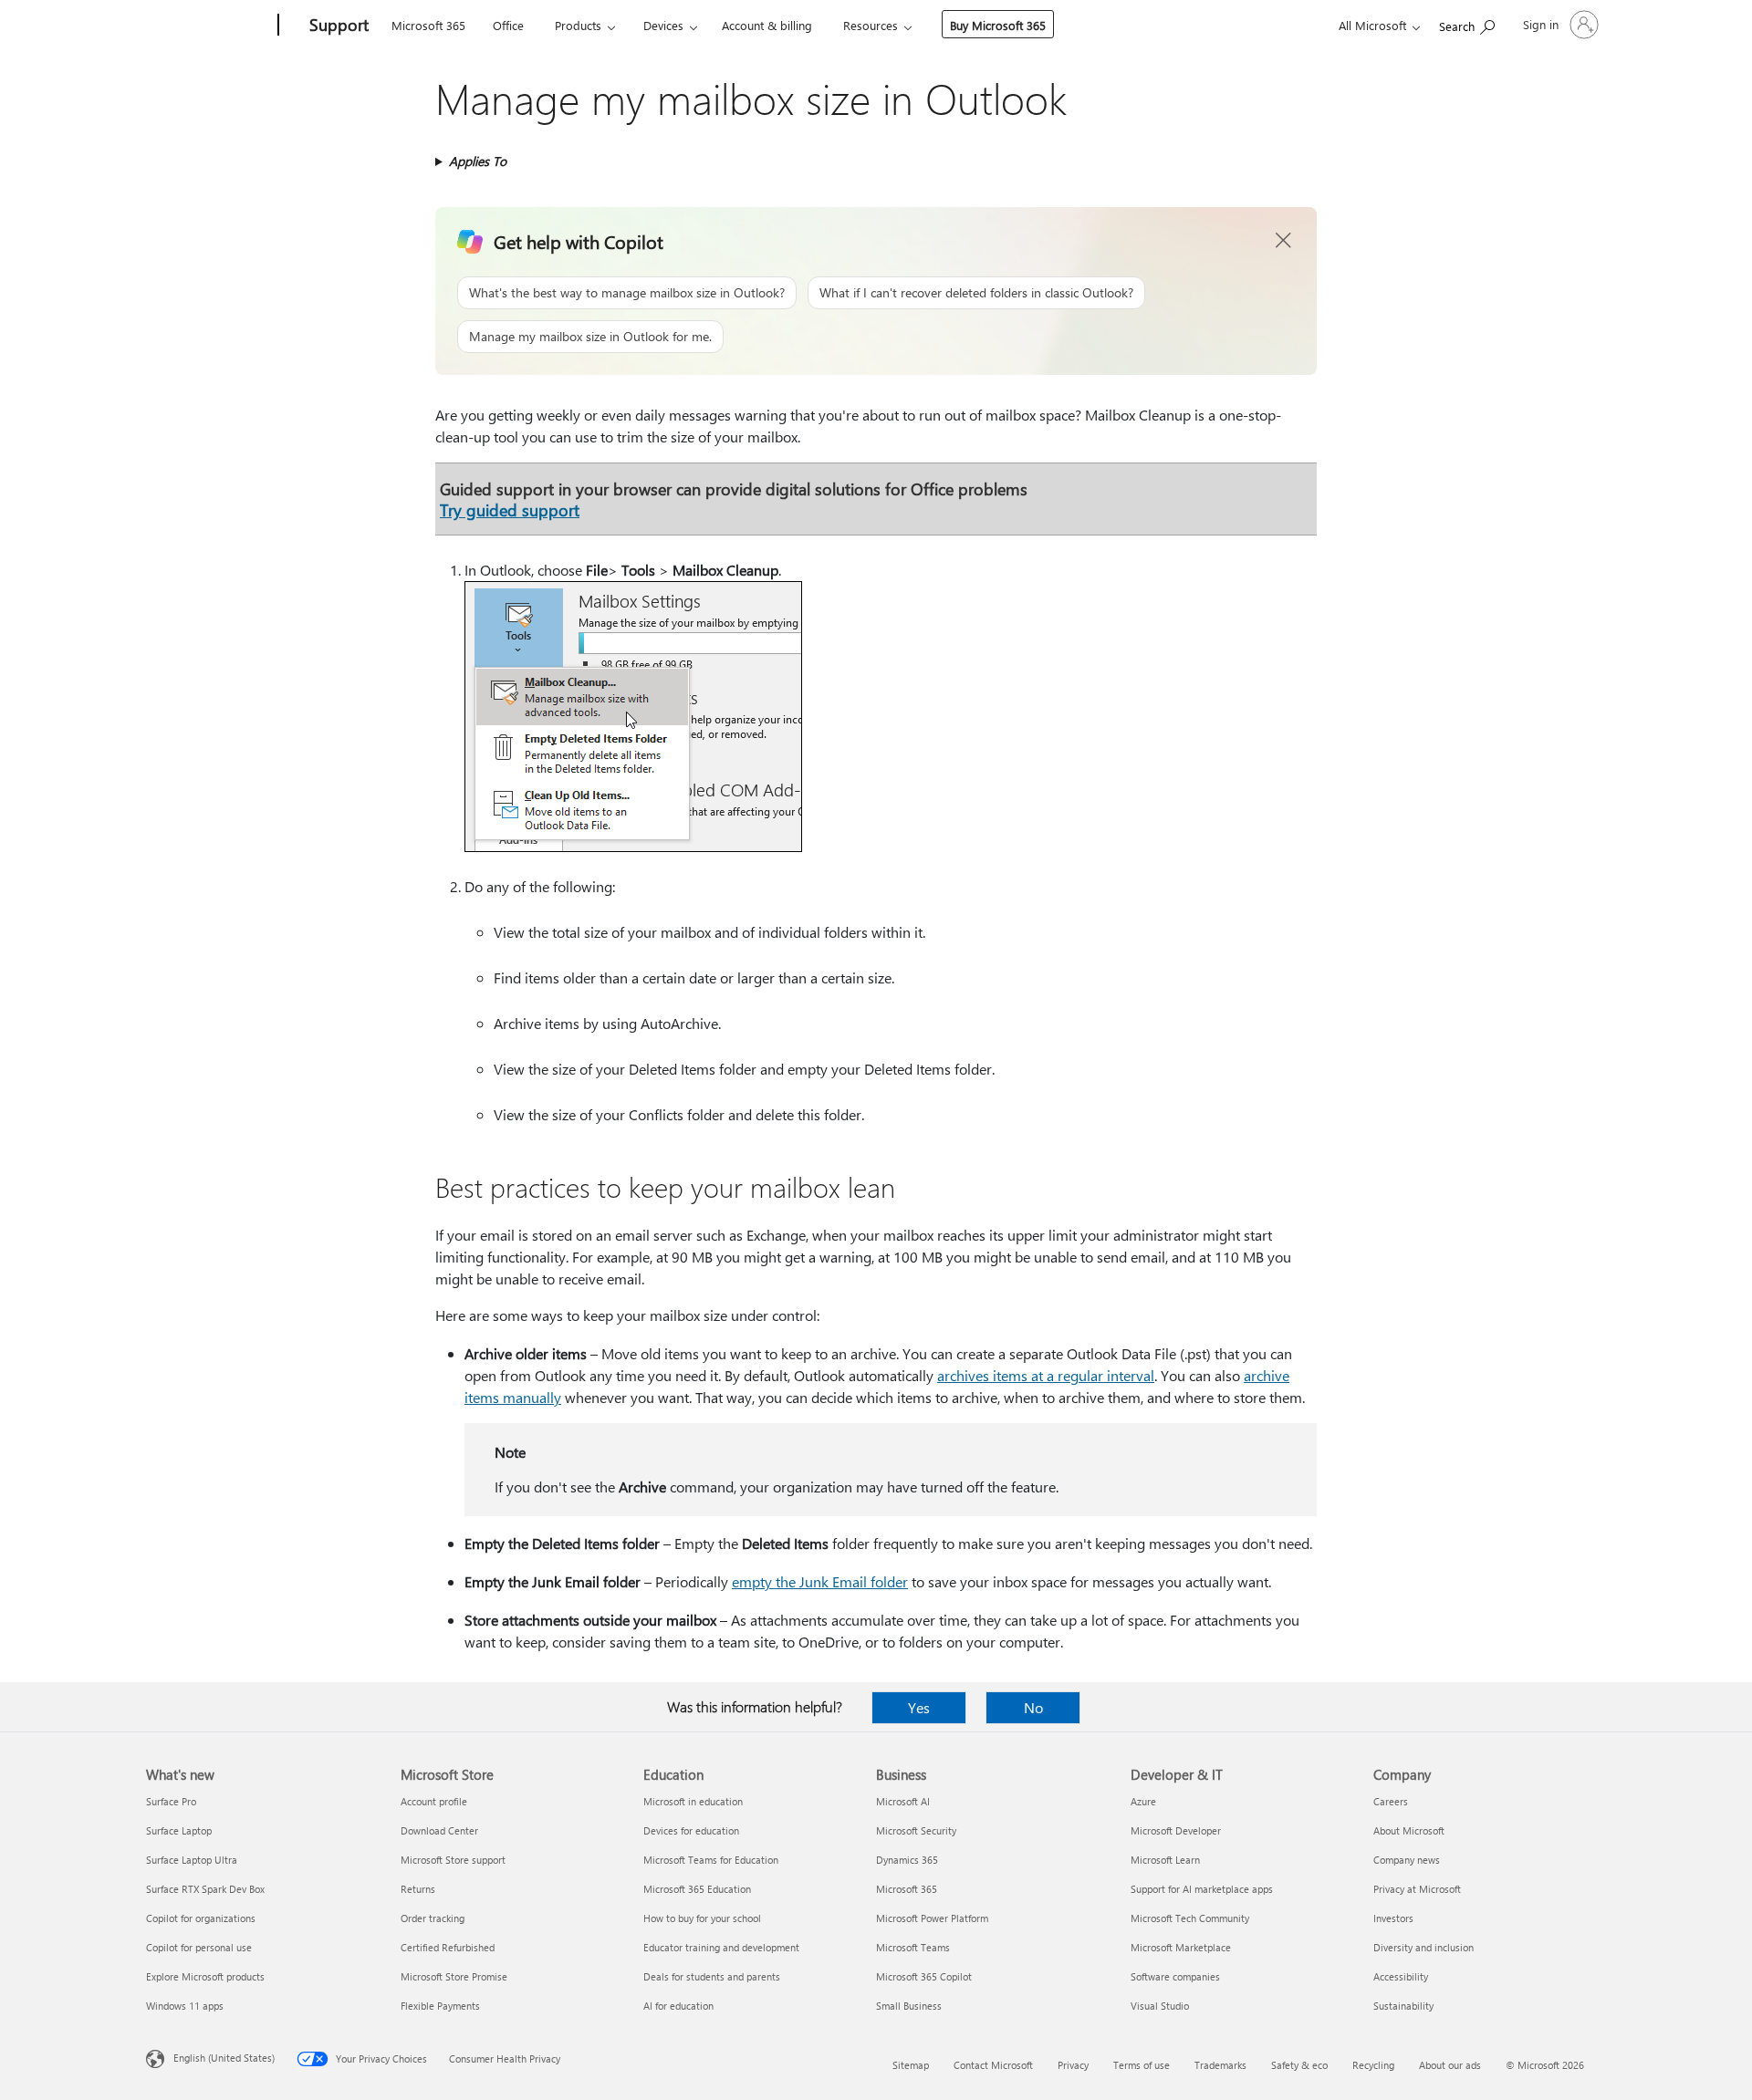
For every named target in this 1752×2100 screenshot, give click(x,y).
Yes (919, 1707)
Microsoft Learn (1165, 1860)
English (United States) (224, 2058)
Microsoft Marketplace (1181, 1947)
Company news (1407, 1860)
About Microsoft (1409, 1830)
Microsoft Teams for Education (711, 1860)
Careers (1391, 1801)
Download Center (439, 1830)
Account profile (434, 1801)
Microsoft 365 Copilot (924, 1976)
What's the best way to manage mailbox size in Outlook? (627, 292)
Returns (418, 1889)
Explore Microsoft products (205, 1976)
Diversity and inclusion (1423, 1947)
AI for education (678, 2006)
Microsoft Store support (453, 1860)
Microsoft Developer (1176, 1830)
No (1033, 1707)
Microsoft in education (693, 1801)
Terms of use (1142, 2065)
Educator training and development (721, 1947)
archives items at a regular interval (1046, 1375)
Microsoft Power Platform (932, 1918)
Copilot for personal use (199, 1947)
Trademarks (1220, 2065)
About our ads (1450, 2065)
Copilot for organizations (201, 1918)
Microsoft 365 (428, 25)
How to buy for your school (702, 1918)
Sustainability (1403, 2006)
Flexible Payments (440, 2006)
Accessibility (1401, 1976)
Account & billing (767, 25)
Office (508, 25)
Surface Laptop (179, 1830)
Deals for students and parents (712, 1976)
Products (578, 25)
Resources (871, 25)
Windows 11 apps (185, 2006)
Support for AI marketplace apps (1202, 1889)
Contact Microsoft (993, 2065)
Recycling (1373, 2065)
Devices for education (691, 1830)
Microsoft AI (903, 1801)
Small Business (909, 2006)
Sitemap (911, 2065)
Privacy (1073, 2065)
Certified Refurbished (448, 1947)
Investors (1393, 1918)
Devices (663, 25)
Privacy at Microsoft (1417, 1889)
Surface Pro (171, 1801)
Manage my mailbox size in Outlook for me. (590, 336)
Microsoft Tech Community (1190, 1918)
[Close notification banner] (1284, 241)
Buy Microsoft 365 (998, 25)
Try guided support (510, 509)
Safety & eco (1299, 2065)
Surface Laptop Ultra (192, 1860)
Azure (1143, 1801)
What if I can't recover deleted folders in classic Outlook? (976, 292)
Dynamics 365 (907, 1860)
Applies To (478, 161)
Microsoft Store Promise (454, 1976)
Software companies (1175, 1976)
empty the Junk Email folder (820, 1581)
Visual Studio (1160, 2006)
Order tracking (433, 1918)
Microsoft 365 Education (697, 1889)
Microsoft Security (916, 1830)
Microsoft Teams (913, 1947)
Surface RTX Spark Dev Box (205, 1889)
